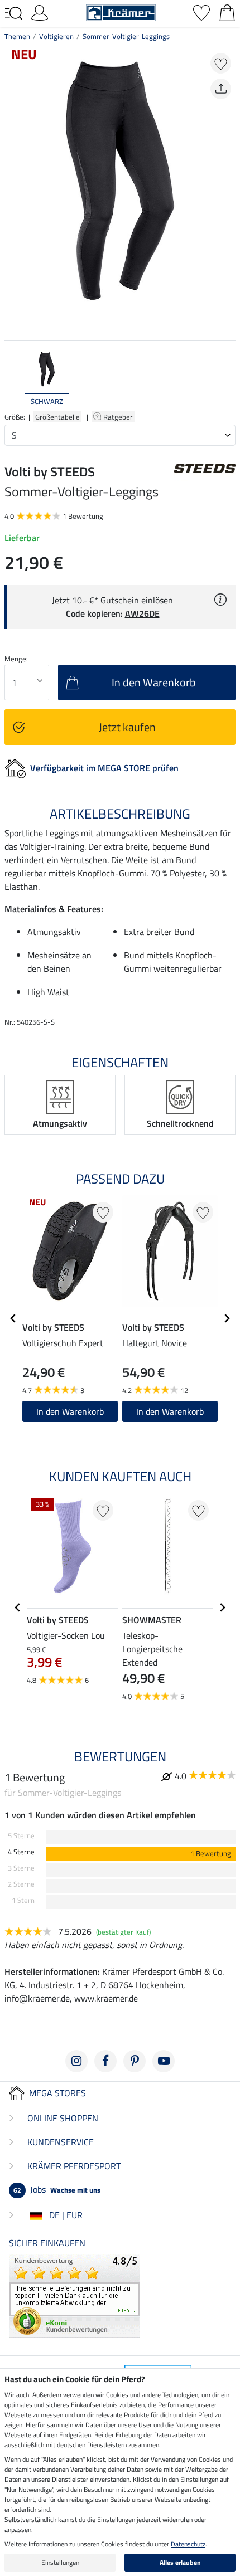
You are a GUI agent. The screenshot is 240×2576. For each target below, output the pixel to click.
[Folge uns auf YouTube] (164, 2061)
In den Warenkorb (70, 1411)
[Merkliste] (201, 12)
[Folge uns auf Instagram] (76, 2061)
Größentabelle (57, 417)
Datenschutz (188, 2544)
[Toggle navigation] (13, 13)
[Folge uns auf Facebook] (105, 2061)
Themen (17, 36)
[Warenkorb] (227, 12)
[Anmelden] (40, 12)
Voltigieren (56, 36)
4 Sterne (21, 1852)
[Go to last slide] (13, 1318)
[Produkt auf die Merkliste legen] (221, 63)
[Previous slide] (13, 378)
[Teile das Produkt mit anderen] (221, 89)
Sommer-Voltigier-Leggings (126, 36)
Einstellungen (60, 2562)
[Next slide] (227, 378)
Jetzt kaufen (127, 727)
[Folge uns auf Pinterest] (135, 2061)
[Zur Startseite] (121, 12)
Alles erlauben (180, 2562)
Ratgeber (119, 417)
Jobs (57, 2189)
